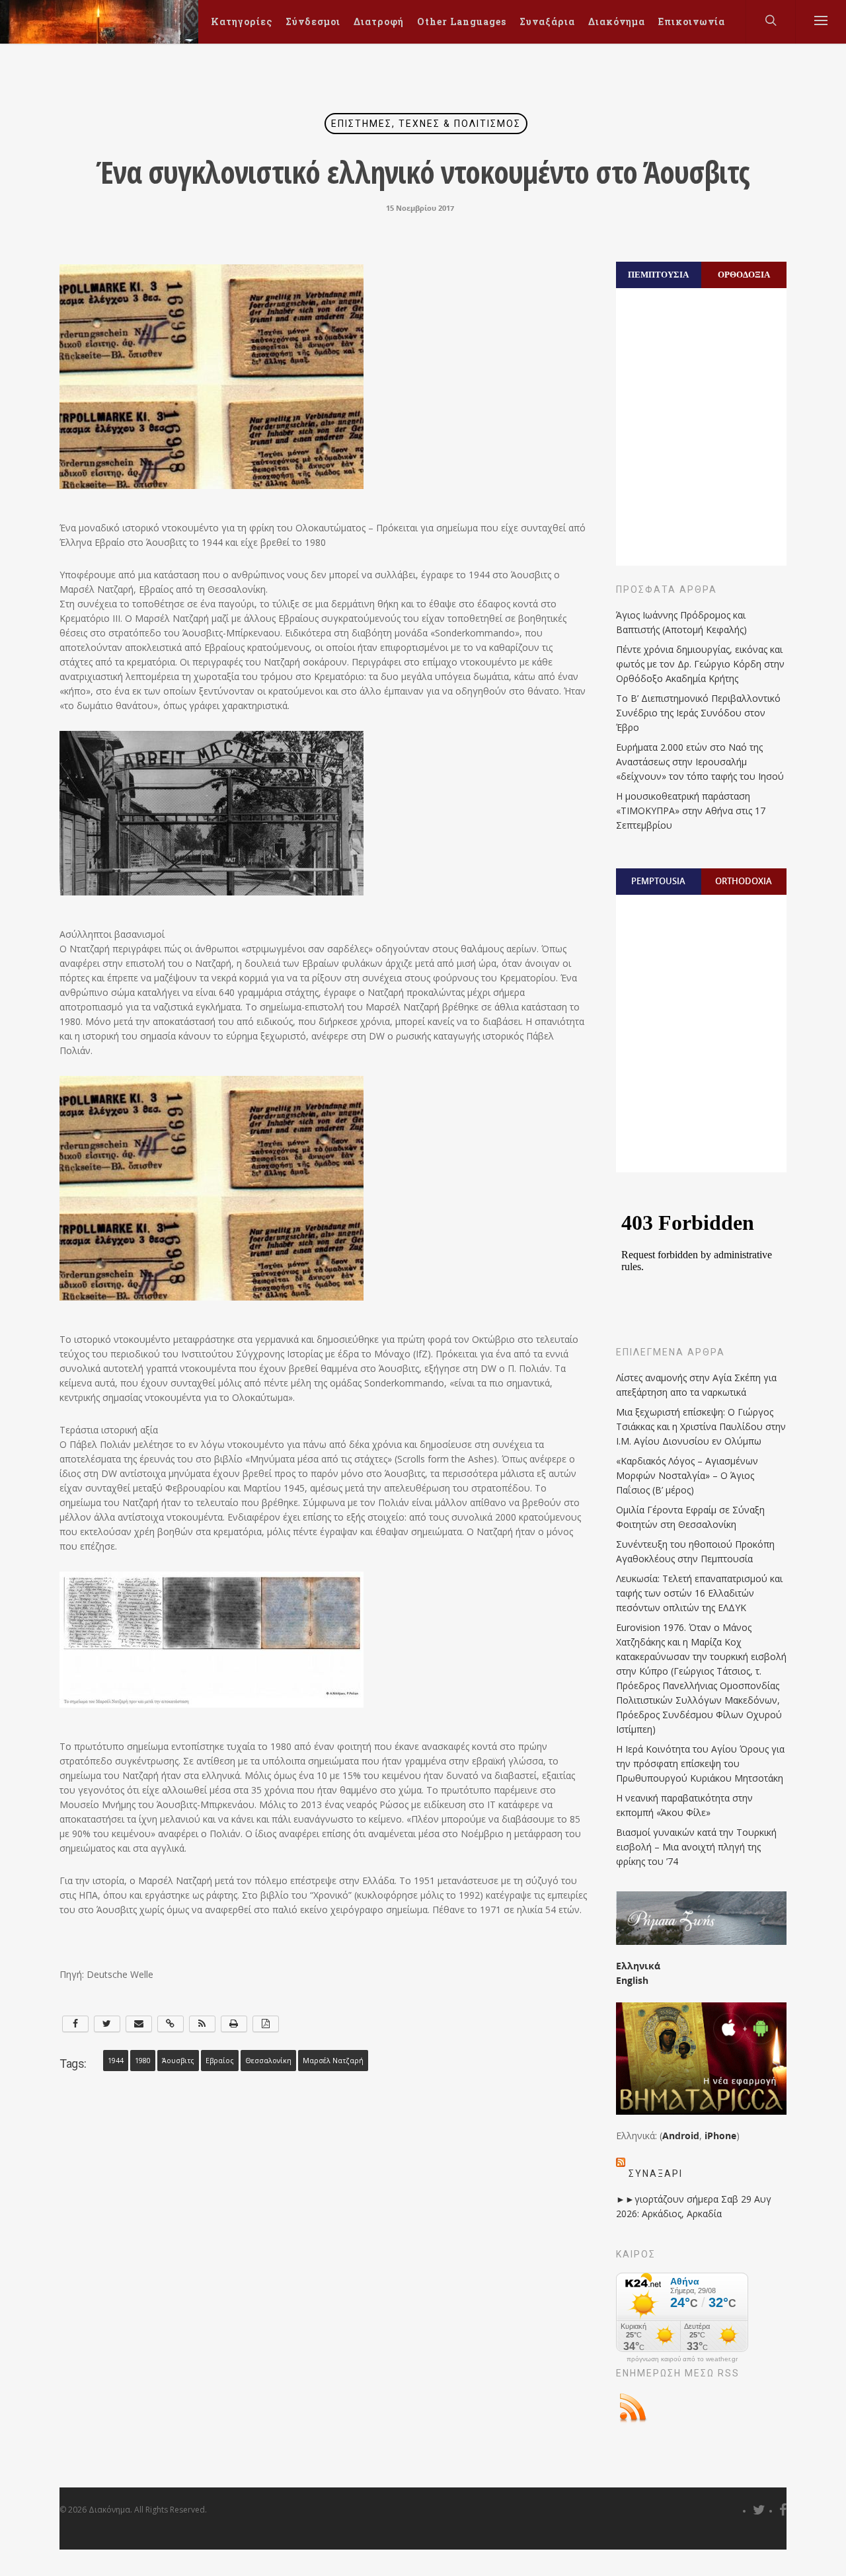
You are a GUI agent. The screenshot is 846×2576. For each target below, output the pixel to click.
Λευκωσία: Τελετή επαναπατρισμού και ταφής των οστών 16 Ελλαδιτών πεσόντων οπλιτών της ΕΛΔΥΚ (699, 1593)
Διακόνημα (617, 21)
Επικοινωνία (692, 21)
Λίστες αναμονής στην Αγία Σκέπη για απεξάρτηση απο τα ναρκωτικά (696, 1385)
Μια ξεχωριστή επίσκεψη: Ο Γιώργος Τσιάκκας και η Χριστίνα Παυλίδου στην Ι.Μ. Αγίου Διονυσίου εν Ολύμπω (701, 1426)
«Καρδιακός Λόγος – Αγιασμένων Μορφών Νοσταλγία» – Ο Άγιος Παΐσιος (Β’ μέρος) (687, 1475)
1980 (143, 2061)
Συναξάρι (656, 2174)
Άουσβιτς (178, 2061)
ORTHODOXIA (744, 881)
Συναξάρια (547, 21)
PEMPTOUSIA (658, 881)
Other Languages (462, 21)
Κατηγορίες (242, 21)
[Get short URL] (171, 2024)
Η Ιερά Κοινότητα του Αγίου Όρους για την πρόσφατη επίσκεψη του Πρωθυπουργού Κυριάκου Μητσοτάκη (700, 1763)
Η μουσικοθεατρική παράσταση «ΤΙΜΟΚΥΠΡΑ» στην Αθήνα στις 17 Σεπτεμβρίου (691, 811)
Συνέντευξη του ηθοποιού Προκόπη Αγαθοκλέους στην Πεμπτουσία (695, 1551)
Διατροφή (379, 21)
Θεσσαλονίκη (268, 2061)
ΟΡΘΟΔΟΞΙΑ (744, 274)
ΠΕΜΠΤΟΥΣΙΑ (658, 274)
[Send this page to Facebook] (75, 2024)
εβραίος (220, 2061)
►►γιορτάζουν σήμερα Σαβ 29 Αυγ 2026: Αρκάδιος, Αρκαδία (694, 2206)
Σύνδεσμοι (313, 21)
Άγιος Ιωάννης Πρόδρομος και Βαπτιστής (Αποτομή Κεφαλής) (681, 622)
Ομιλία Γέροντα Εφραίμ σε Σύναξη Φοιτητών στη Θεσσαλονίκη (690, 1517)
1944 (116, 2061)
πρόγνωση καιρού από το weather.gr (682, 2359)
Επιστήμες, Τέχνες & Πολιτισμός (426, 124)
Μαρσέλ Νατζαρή (333, 2061)
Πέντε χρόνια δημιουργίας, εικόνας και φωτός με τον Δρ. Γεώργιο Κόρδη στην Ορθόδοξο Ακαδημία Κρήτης (700, 664)
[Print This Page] (234, 2024)
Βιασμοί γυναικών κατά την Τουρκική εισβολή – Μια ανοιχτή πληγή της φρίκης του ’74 (696, 1847)
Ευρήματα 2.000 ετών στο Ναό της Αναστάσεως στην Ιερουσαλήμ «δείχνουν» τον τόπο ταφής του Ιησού (700, 762)
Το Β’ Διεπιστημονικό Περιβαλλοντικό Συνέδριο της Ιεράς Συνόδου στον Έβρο (698, 713)
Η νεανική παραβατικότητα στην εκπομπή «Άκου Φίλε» (684, 1805)
